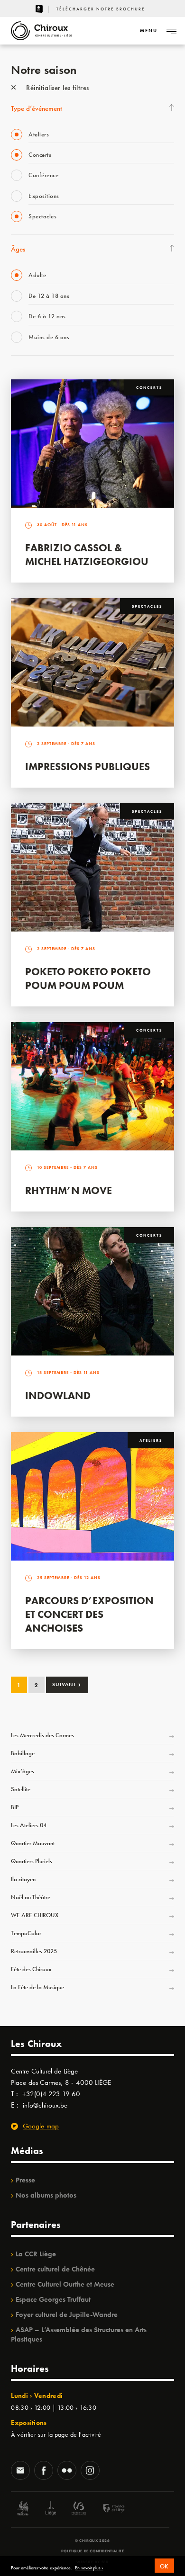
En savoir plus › (89, 2568)
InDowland (58, 1396)
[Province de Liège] (107, 2509)
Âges (18, 249)
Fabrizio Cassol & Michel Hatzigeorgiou (87, 555)
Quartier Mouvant (33, 1843)
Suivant (67, 1684)
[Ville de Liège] (51, 2509)
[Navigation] (171, 31)
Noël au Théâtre (31, 1897)
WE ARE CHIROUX (35, 1915)
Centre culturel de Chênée (55, 2269)
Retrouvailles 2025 (34, 1951)
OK (164, 2566)
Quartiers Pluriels (32, 1861)
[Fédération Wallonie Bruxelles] (79, 2509)
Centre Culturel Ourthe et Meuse (65, 2284)
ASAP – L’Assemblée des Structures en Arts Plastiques (79, 2334)
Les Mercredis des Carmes (42, 1735)
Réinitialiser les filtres (57, 88)
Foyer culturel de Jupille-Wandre (67, 2315)
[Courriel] (20, 2471)
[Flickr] (67, 2471)
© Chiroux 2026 (92, 2540)
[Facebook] (44, 2471)
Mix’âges (23, 1771)
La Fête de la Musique (37, 1987)
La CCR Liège (36, 2254)
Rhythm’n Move (69, 1190)
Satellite (21, 1789)
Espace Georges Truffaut (53, 2299)
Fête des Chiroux (31, 1969)
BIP (15, 1807)
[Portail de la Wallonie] (23, 2509)
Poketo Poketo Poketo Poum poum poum (88, 978)
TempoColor (26, 1933)
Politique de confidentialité (93, 2551)
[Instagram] (90, 2471)
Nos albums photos (46, 2195)
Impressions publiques (88, 767)
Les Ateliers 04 (29, 1825)
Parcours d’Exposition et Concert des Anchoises (89, 1614)
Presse (25, 2180)
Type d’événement (37, 108)
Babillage (23, 1753)
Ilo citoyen (23, 1879)
